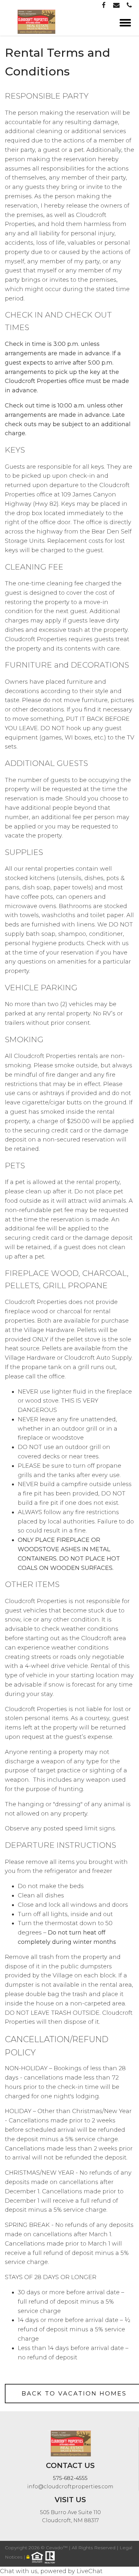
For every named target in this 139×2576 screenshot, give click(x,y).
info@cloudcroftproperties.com (70, 2487)
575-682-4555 (70, 2478)
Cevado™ (57, 2548)
